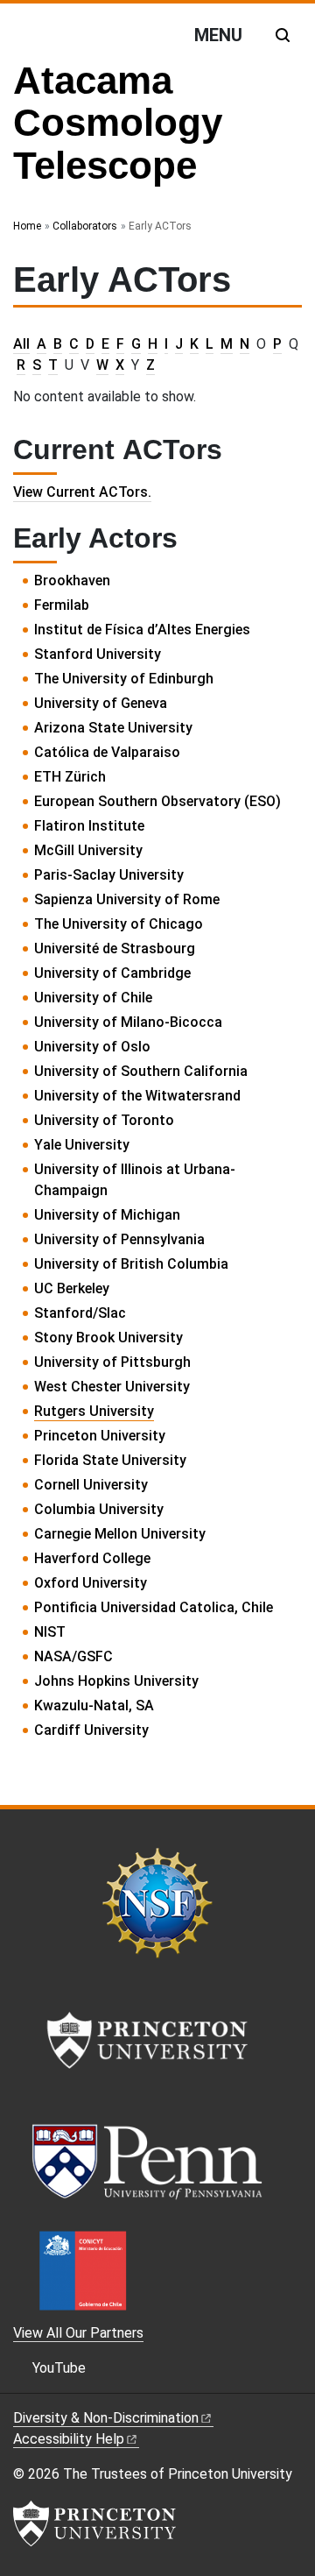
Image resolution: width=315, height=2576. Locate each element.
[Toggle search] (283, 35)
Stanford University (98, 654)
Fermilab (62, 605)
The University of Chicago (119, 924)
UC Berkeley (72, 1288)
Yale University (82, 1145)
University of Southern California (141, 1071)
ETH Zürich (70, 777)
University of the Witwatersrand (137, 1096)
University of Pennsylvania (119, 1239)
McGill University (88, 850)
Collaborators (85, 226)
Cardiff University (91, 1730)
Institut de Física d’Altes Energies (142, 630)
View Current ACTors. (82, 492)
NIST (50, 1632)
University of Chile (93, 998)
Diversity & (106, 2418)
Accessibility (69, 2439)
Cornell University (91, 1485)
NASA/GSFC (73, 1656)
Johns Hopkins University (116, 1681)
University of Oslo (92, 1047)
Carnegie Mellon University (120, 1534)
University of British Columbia (131, 1264)
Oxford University (91, 1583)
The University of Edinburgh (124, 679)
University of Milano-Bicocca (128, 1022)
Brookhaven (72, 580)
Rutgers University (94, 1411)
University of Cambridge (112, 973)
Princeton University (100, 1436)
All (21, 344)
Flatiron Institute (89, 826)
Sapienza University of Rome (127, 899)
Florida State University (110, 1460)
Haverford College (92, 1558)
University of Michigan (107, 1215)
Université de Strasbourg (115, 948)
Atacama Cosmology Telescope (118, 123)
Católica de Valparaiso (107, 752)
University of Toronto (104, 1120)
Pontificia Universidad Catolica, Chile (154, 1607)
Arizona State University (113, 728)
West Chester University (112, 1387)
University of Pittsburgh (112, 1362)
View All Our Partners (78, 2333)
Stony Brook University (108, 1338)
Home (27, 226)
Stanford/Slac (80, 1313)
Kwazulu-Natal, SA (94, 1706)
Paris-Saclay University (109, 875)
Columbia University (99, 1509)
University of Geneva (101, 703)
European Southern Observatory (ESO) (157, 801)
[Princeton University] (94, 2523)
